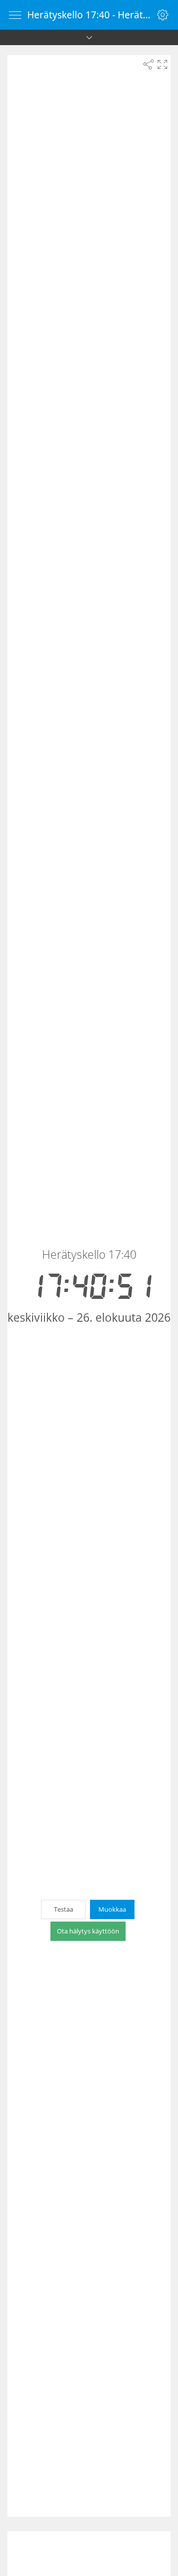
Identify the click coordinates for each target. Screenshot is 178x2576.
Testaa (64, 1909)
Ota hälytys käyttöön (88, 1931)
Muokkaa (112, 1909)
